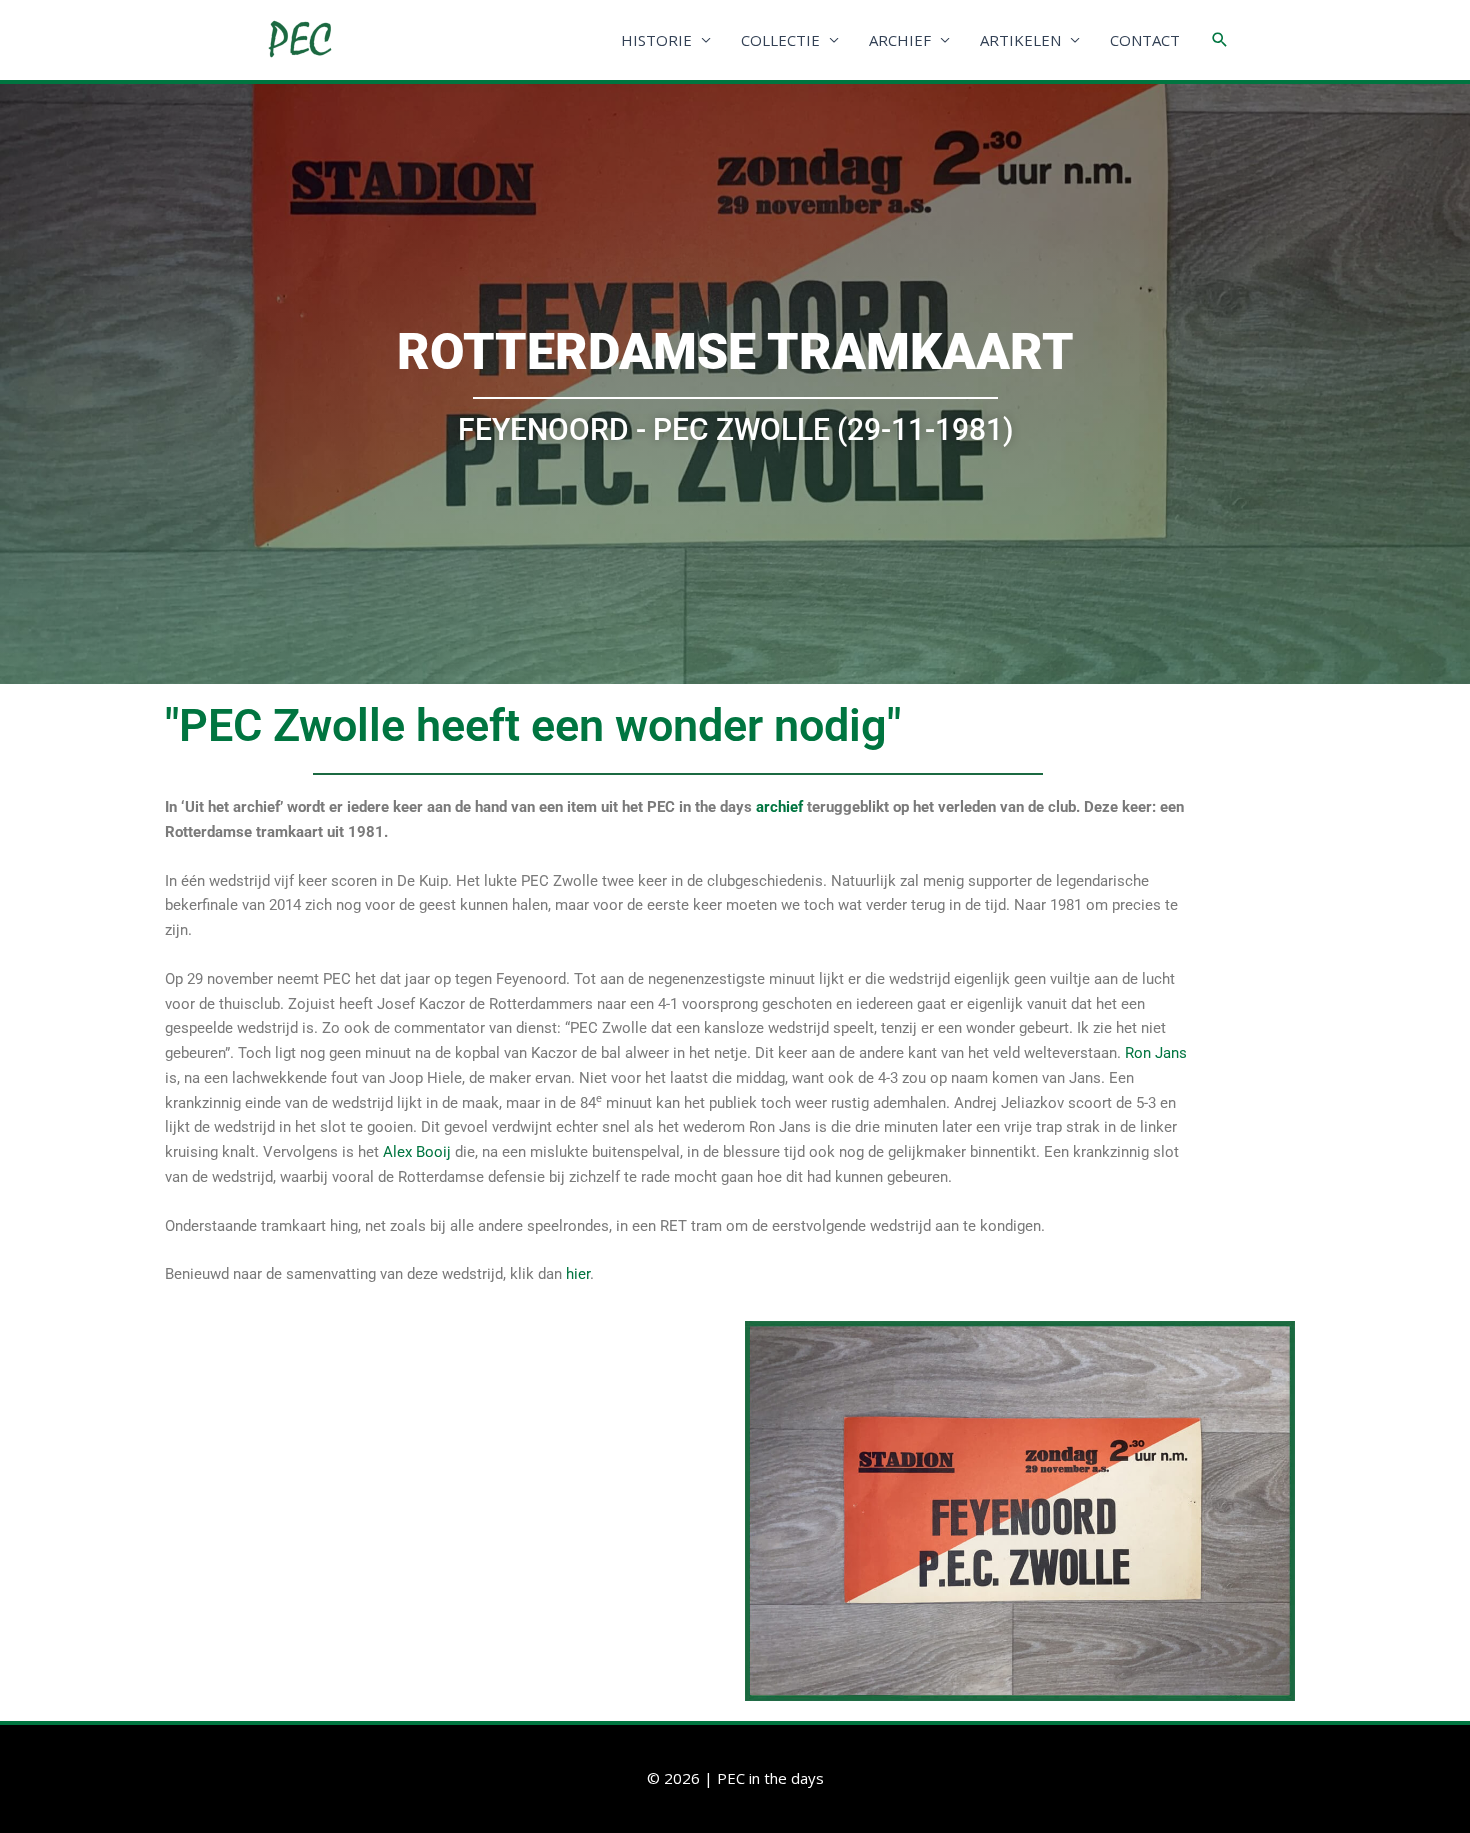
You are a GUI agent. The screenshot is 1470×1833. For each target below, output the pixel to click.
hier (578, 1274)
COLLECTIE (780, 40)
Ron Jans (1156, 1053)
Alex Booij (417, 1152)
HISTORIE (656, 40)
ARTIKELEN (1020, 40)
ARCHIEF (900, 40)
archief (779, 807)
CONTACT (1145, 40)
